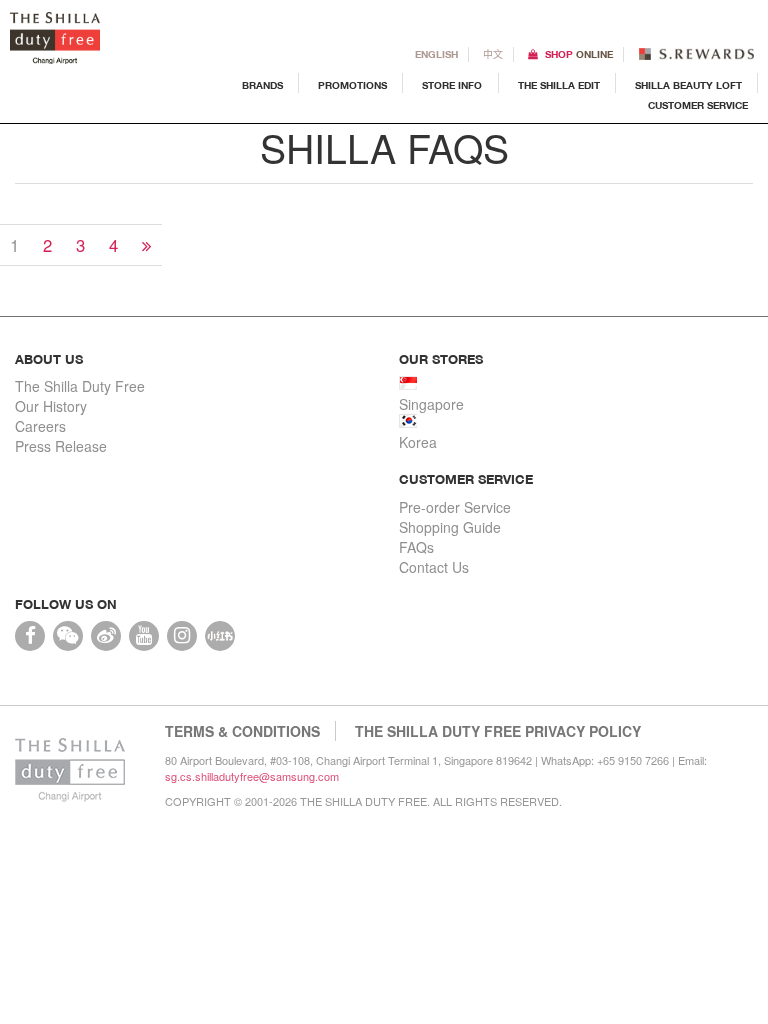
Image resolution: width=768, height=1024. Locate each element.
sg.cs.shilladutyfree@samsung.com (252, 776)
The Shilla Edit (559, 84)
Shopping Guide (450, 527)
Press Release (61, 446)
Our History (51, 406)
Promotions (352, 84)
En (436, 53)
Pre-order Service (455, 507)
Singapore (431, 404)
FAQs (416, 547)
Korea (418, 442)
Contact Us (434, 567)
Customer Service (698, 104)
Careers (40, 426)
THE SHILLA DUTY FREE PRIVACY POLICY (498, 731)
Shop (579, 53)
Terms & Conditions (242, 731)
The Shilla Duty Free (80, 386)
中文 (493, 53)
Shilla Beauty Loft (688, 84)
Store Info (452, 84)
